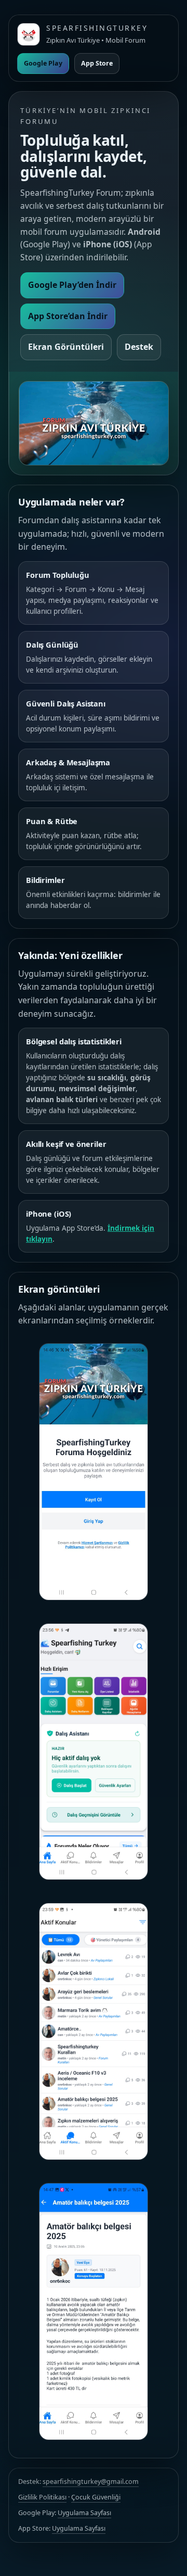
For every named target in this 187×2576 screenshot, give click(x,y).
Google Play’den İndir (72, 285)
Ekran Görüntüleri (66, 347)
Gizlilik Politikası (42, 2497)
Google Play (43, 63)
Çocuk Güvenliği (96, 2497)
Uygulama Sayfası (84, 2513)
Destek (139, 347)
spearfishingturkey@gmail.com (91, 2482)
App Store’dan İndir (68, 316)
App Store (97, 63)
